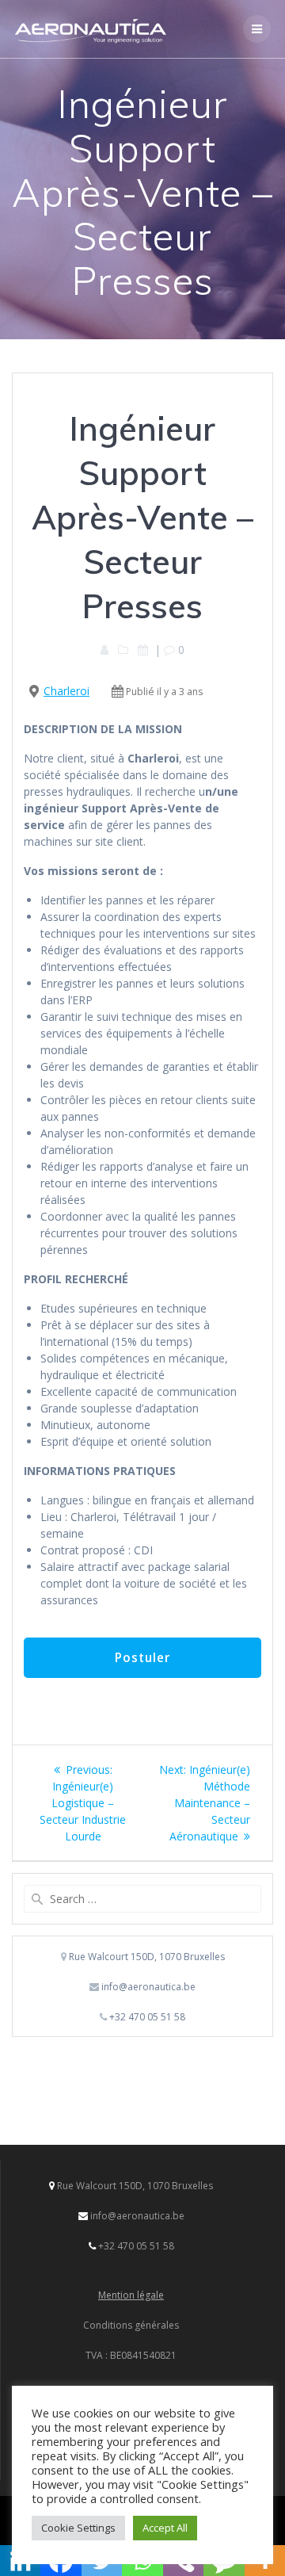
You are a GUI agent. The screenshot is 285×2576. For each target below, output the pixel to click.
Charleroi (66, 691)
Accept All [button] (165, 2528)
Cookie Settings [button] (78, 2528)
